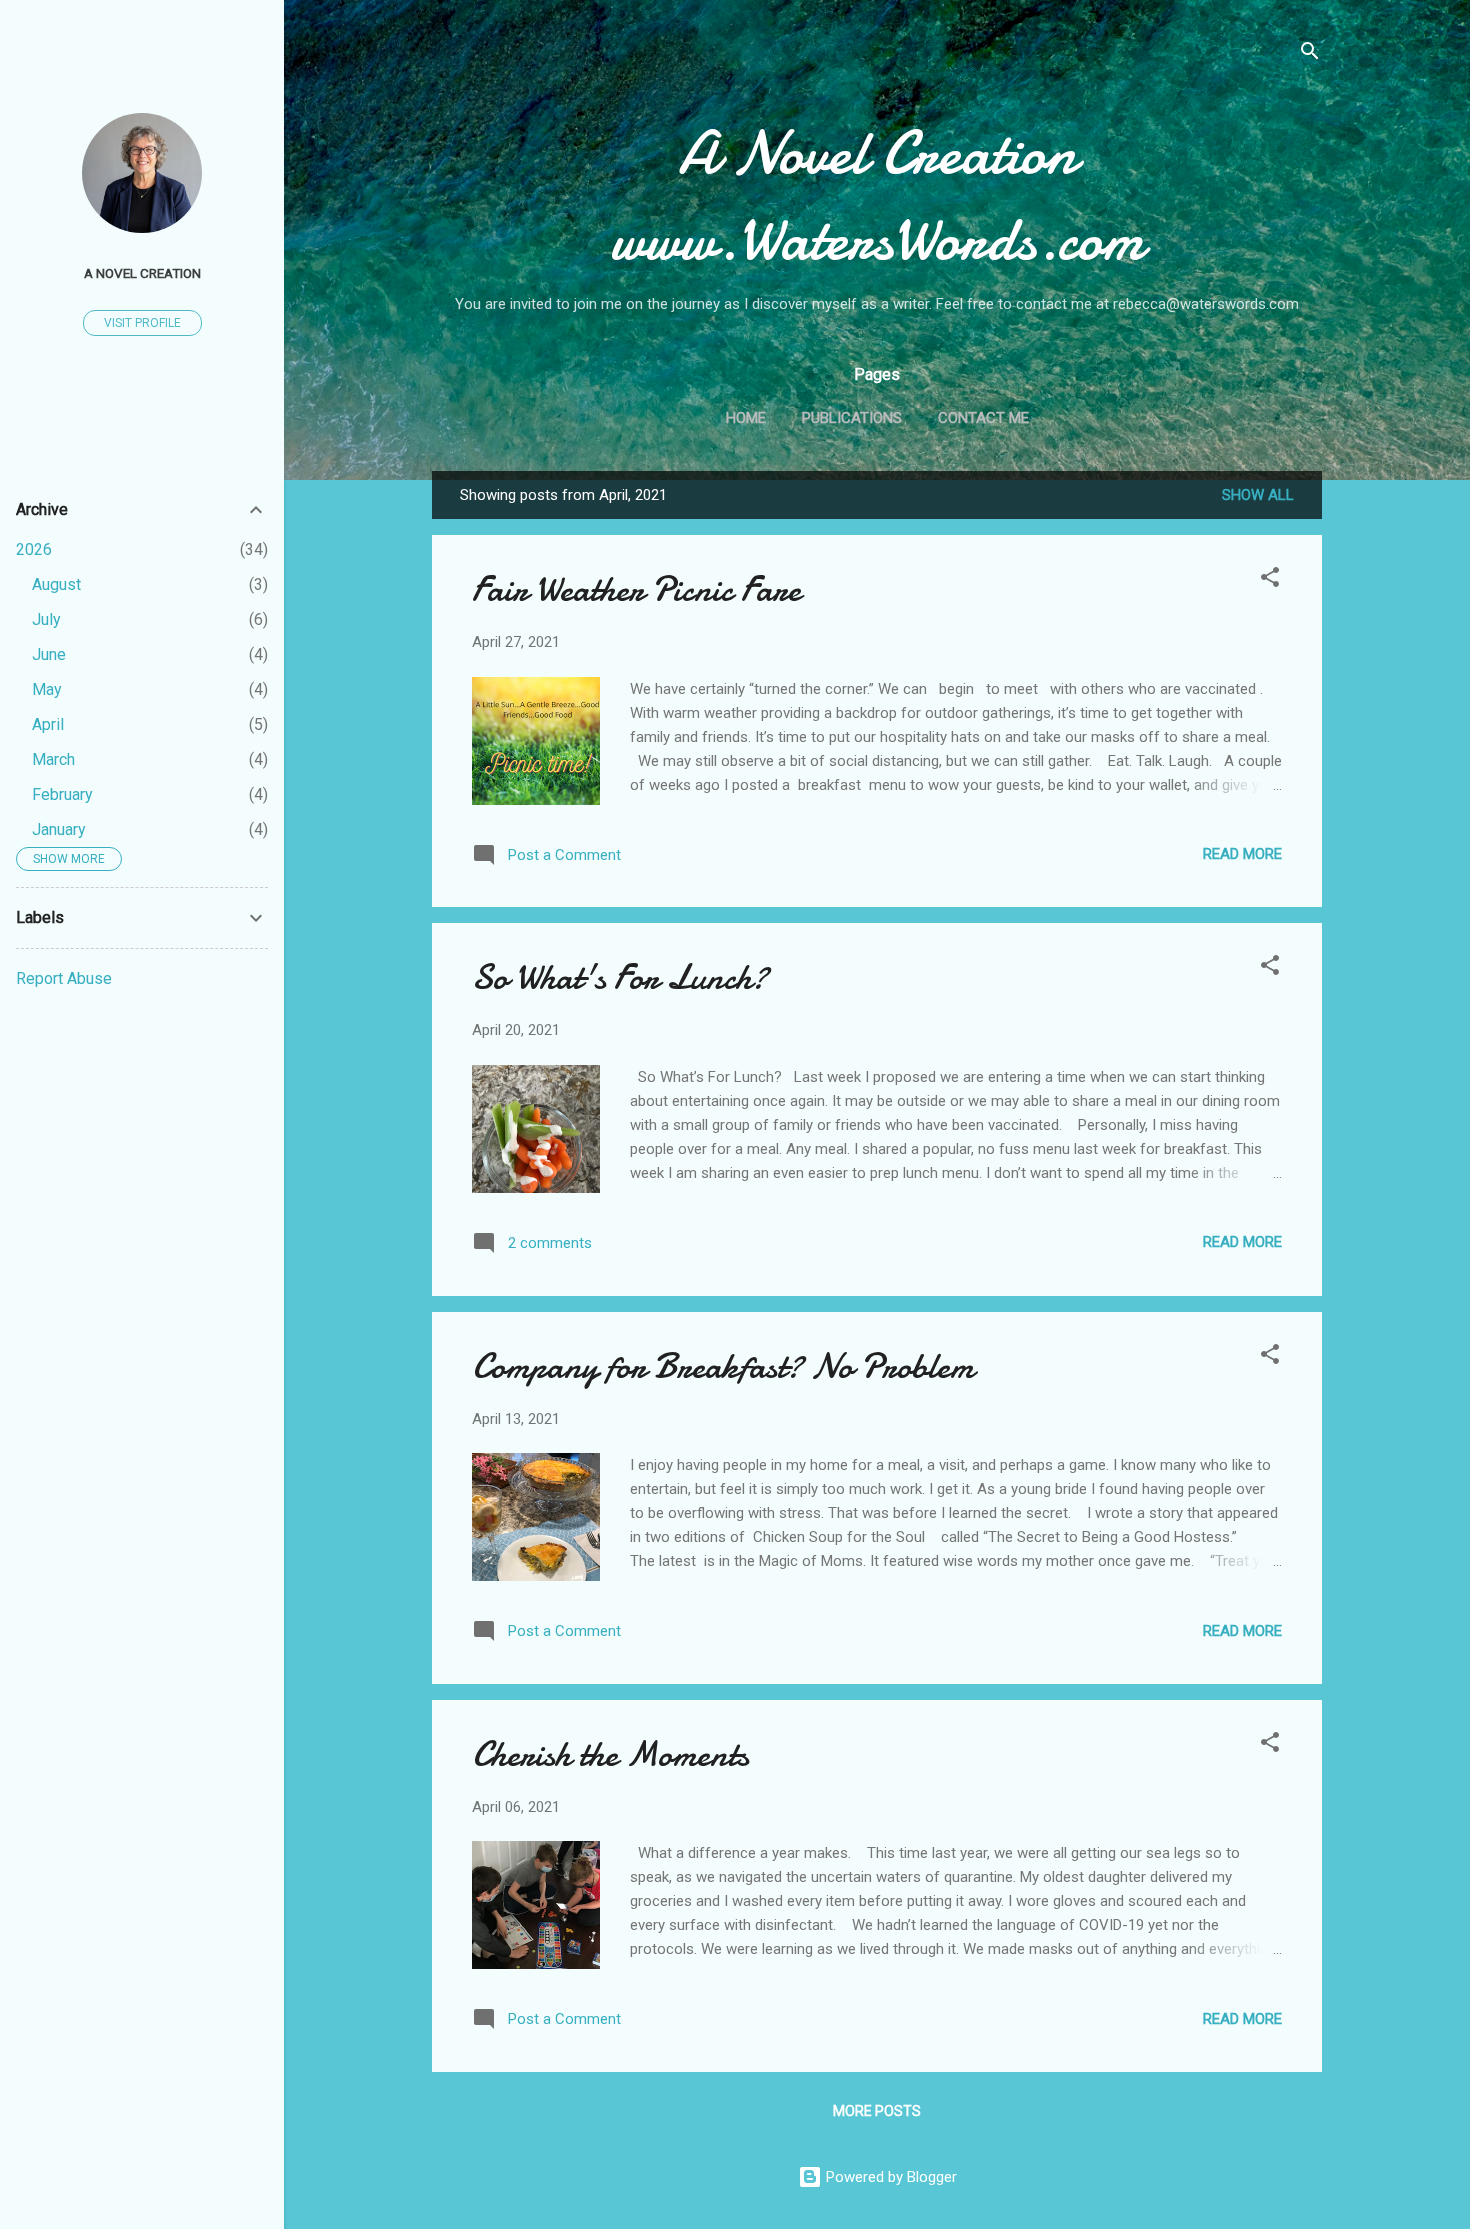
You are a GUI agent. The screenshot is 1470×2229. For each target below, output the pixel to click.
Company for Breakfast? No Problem (723, 1366)
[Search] (1310, 54)
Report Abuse (64, 978)
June (49, 654)
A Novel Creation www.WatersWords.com (877, 196)
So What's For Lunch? (620, 977)
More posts (877, 2111)
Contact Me (983, 418)
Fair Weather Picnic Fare (636, 589)
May (47, 689)
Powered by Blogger (889, 2177)
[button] (1270, 580)
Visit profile (142, 323)
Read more (1242, 854)
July (46, 619)
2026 (34, 549)
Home (746, 418)
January (59, 829)
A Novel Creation (142, 273)
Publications (852, 418)
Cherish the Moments (610, 1754)
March (53, 759)
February (62, 794)
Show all (1258, 495)
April (48, 724)
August (56, 584)
